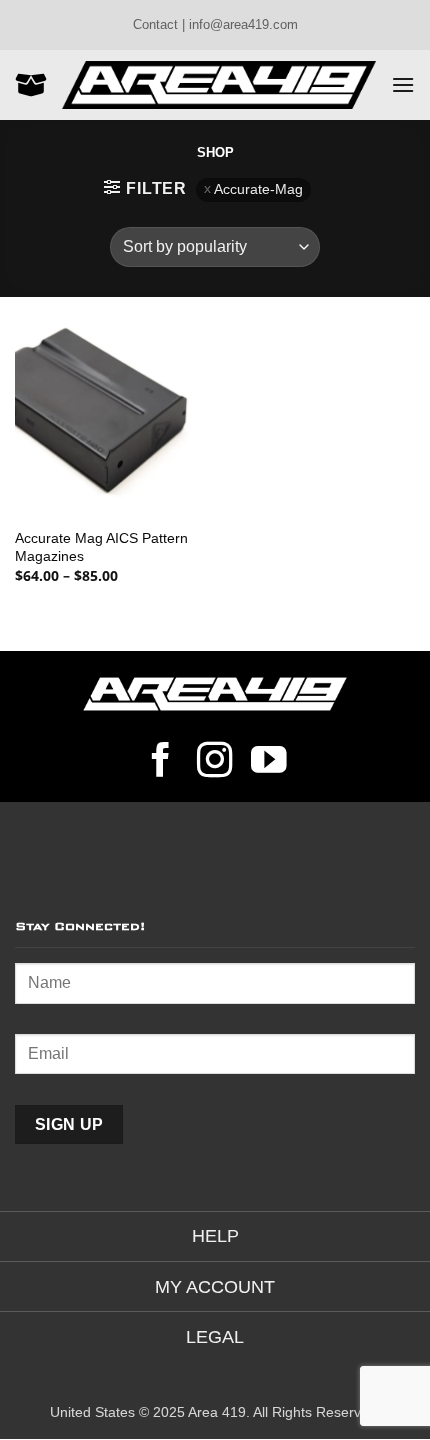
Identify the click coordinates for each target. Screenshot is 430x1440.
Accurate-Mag (258, 189)
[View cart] (31, 85)
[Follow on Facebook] (161, 763)
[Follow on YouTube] (269, 763)
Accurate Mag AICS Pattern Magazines (101, 547)
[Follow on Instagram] (215, 763)
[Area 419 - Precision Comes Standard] (219, 84)
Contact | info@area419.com (215, 24)
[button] (403, 84)
